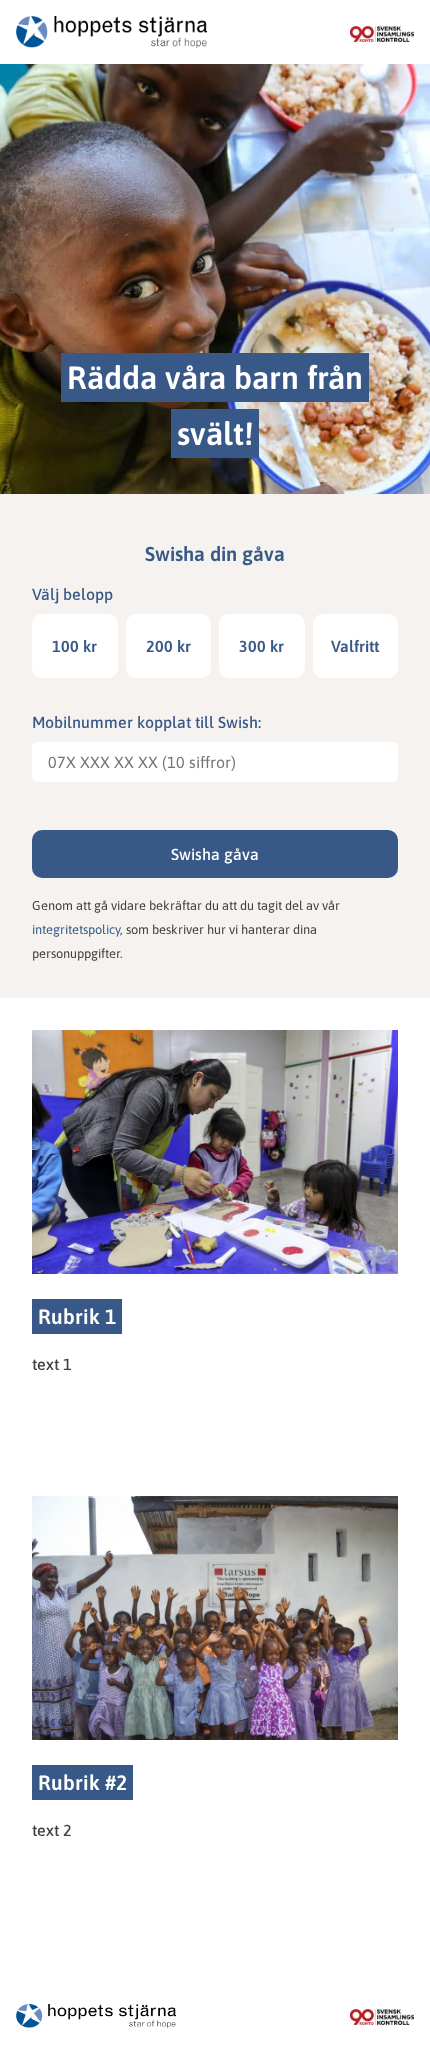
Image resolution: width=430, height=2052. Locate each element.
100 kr (74, 646)
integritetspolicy (76, 929)
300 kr (261, 646)
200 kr (168, 646)
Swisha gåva (215, 854)
